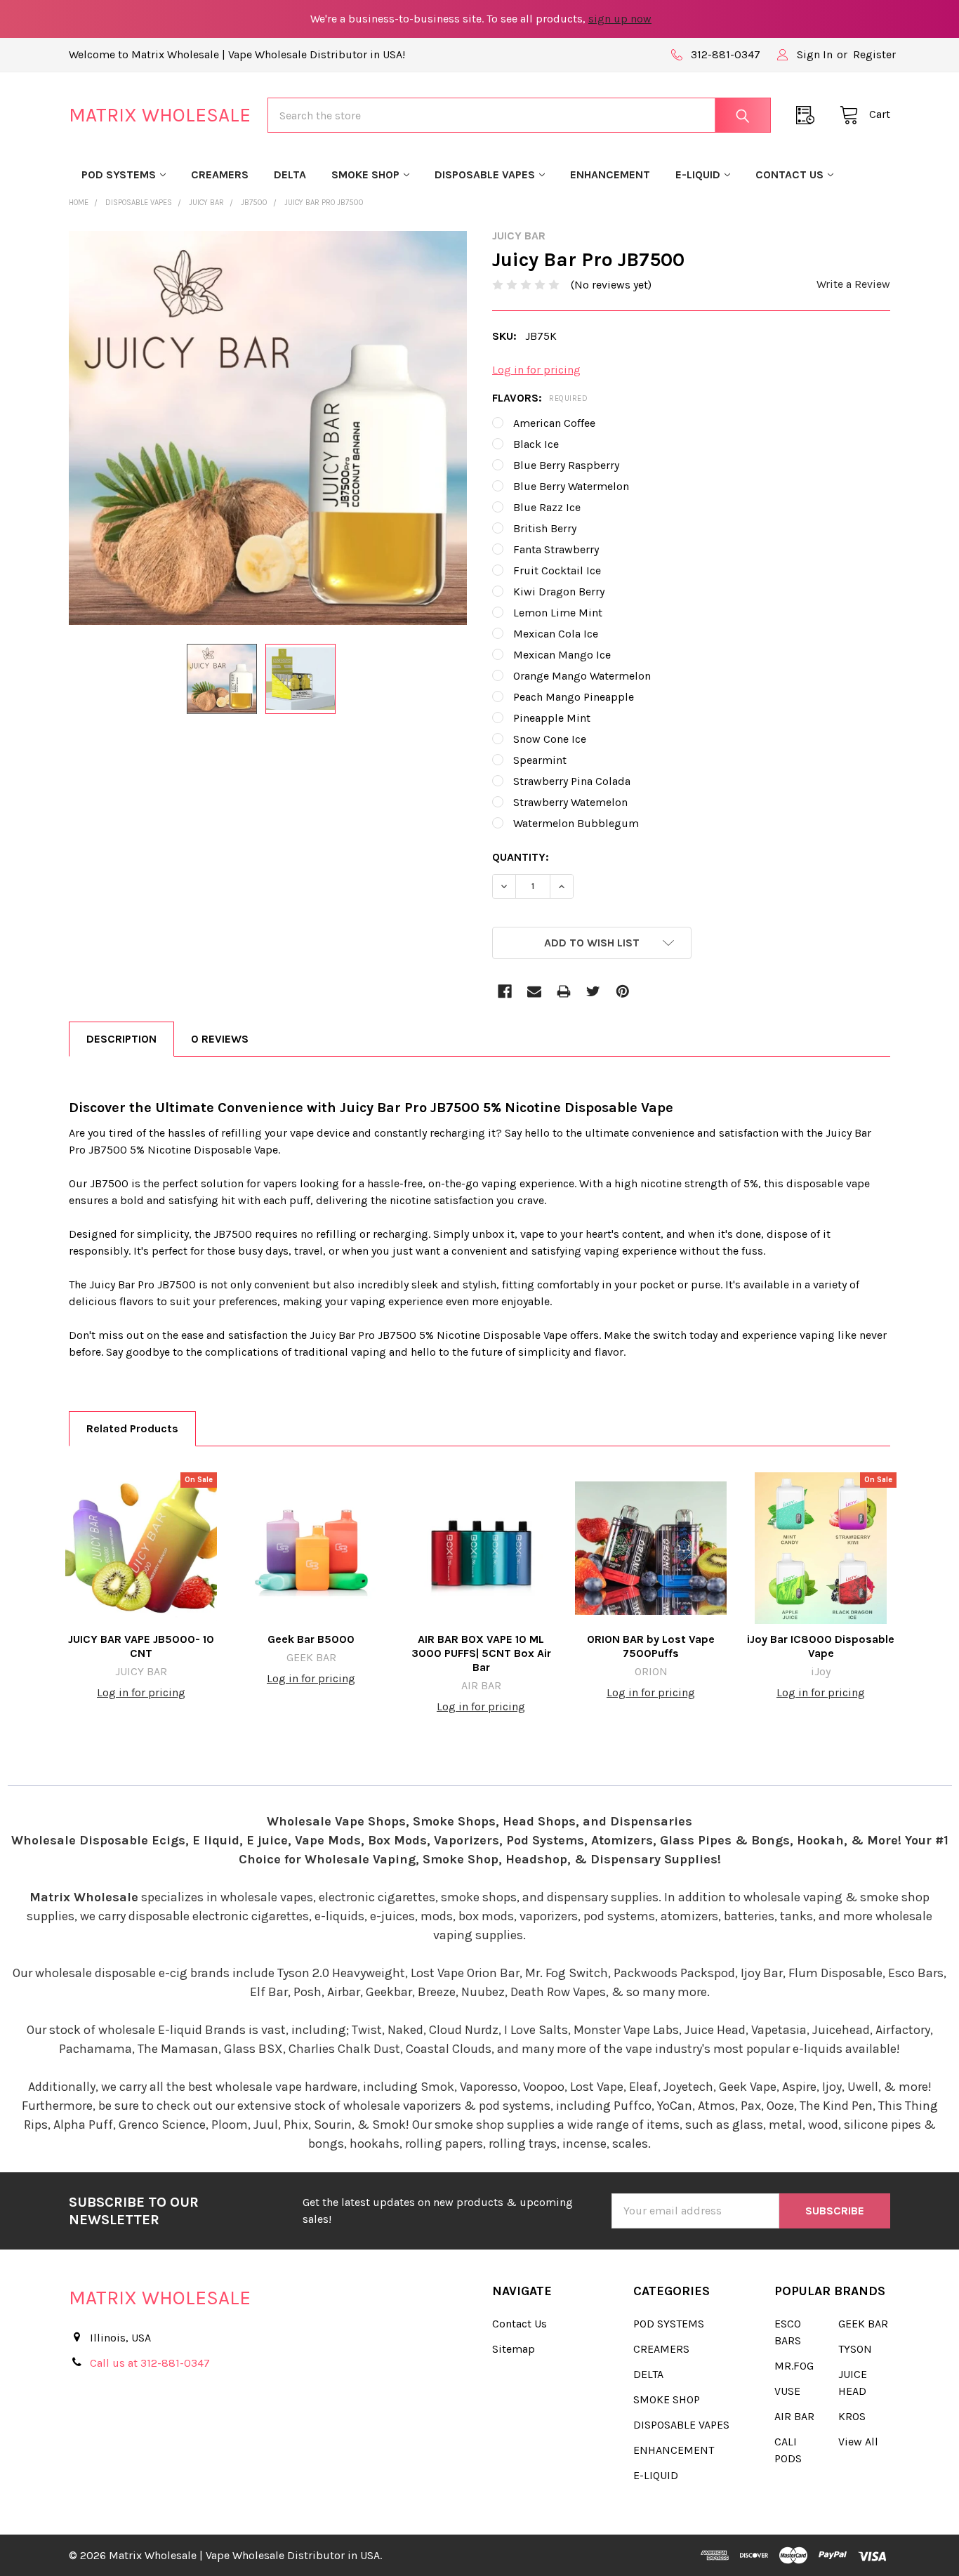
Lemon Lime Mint (558, 613)
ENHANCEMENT (610, 174)
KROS (852, 2416)
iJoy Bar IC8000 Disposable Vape (821, 1646)
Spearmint (540, 760)
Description (121, 1039)
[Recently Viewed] (809, 115)
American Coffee (554, 423)
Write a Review (853, 284)
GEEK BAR (863, 2324)
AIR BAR (794, 2416)
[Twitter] (593, 991)
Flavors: (540, 398)
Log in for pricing (536, 370)
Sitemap (514, 2349)
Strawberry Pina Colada (572, 781)
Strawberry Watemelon (570, 802)
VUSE (787, 2391)
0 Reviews (220, 1039)
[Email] (534, 991)
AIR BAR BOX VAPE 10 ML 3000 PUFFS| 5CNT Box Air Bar (481, 1653)
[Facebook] (505, 991)
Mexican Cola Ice (556, 634)
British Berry (545, 528)
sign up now (620, 19)
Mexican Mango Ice (562, 655)
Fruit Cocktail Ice (557, 570)
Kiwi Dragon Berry (559, 592)
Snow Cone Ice (550, 739)
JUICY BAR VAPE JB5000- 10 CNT (141, 1646)
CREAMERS (220, 174)
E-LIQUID (698, 174)
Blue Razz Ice (547, 507)
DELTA (290, 174)
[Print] (564, 991)
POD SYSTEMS (119, 174)
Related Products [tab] (132, 1428)
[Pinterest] (623, 991)
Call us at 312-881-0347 (150, 2363)
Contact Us (789, 174)
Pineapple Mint (552, 718)
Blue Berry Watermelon (571, 486)
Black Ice (536, 444)
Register (874, 54)
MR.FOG (794, 2366)
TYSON (855, 2349)
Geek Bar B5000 (311, 1639)
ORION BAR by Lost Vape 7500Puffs (651, 1646)
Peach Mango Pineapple (574, 697)
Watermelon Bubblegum (576, 823)
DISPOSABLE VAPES (485, 174)
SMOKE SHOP (365, 174)
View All (858, 2442)
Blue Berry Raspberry (566, 465)
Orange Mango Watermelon (582, 676)
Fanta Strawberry (556, 549)
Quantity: (521, 857)
